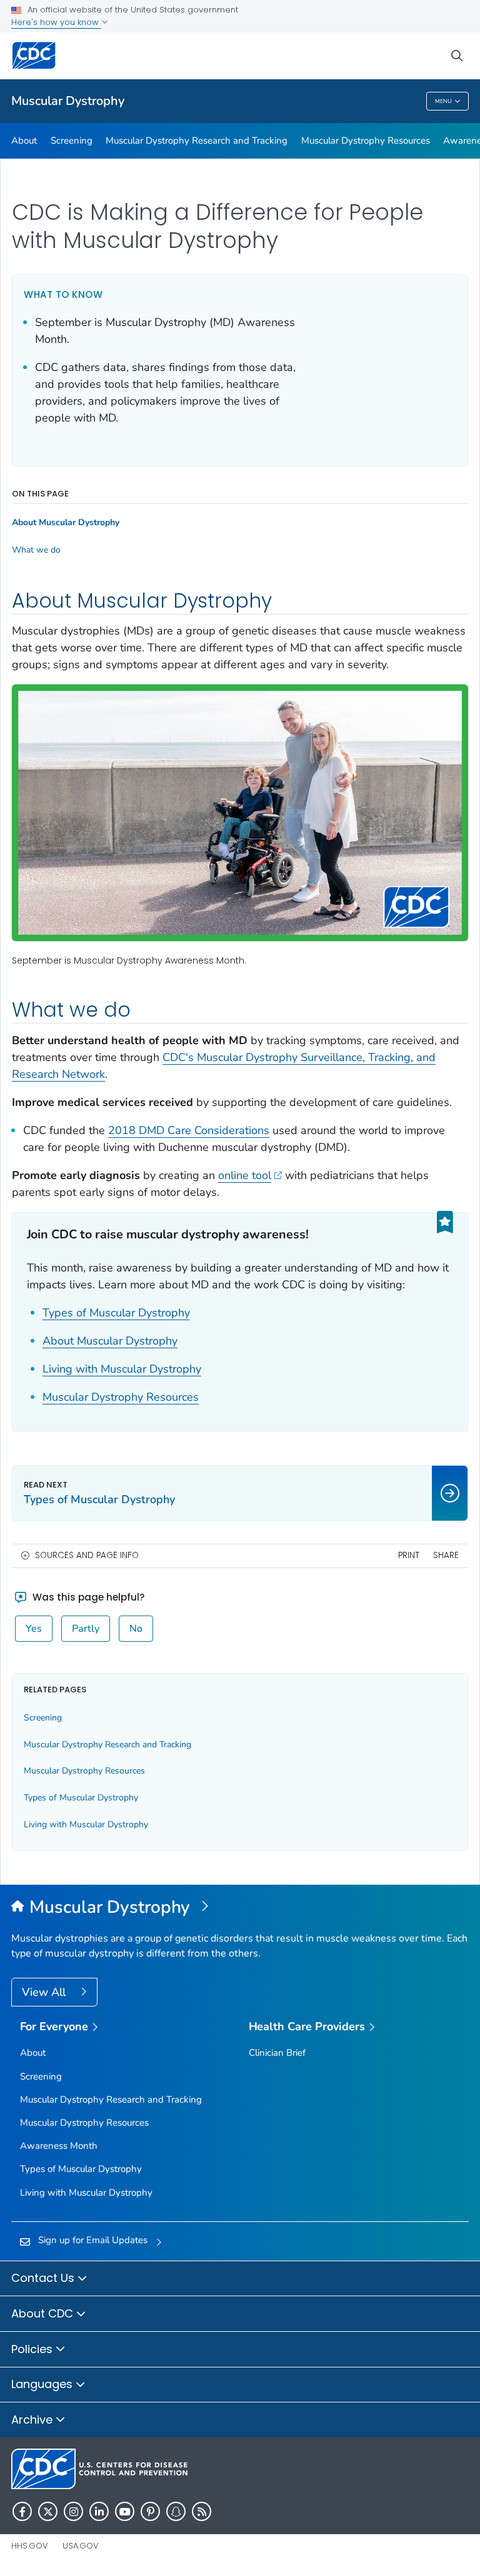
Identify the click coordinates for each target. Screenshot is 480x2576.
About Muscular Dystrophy (110, 1341)
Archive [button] (33, 2420)
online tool (245, 1175)
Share (446, 1555)
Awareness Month (59, 2146)
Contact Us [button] (44, 2278)
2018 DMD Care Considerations (189, 1130)
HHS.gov (30, 2546)
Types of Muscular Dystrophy (116, 1313)
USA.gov (81, 2546)
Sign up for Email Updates (93, 2240)
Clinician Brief (277, 2053)
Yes (34, 1629)
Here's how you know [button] (56, 22)
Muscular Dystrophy (68, 101)
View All (45, 1992)
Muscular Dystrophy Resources (366, 141)
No (136, 1629)
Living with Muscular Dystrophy (122, 1369)
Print (409, 1555)
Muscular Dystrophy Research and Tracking (197, 141)
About (24, 141)
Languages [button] (43, 2384)
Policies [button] (33, 2349)
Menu (443, 101)
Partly (86, 1629)
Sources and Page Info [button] (87, 1555)
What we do (36, 550)
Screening (72, 141)
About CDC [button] (44, 2313)
